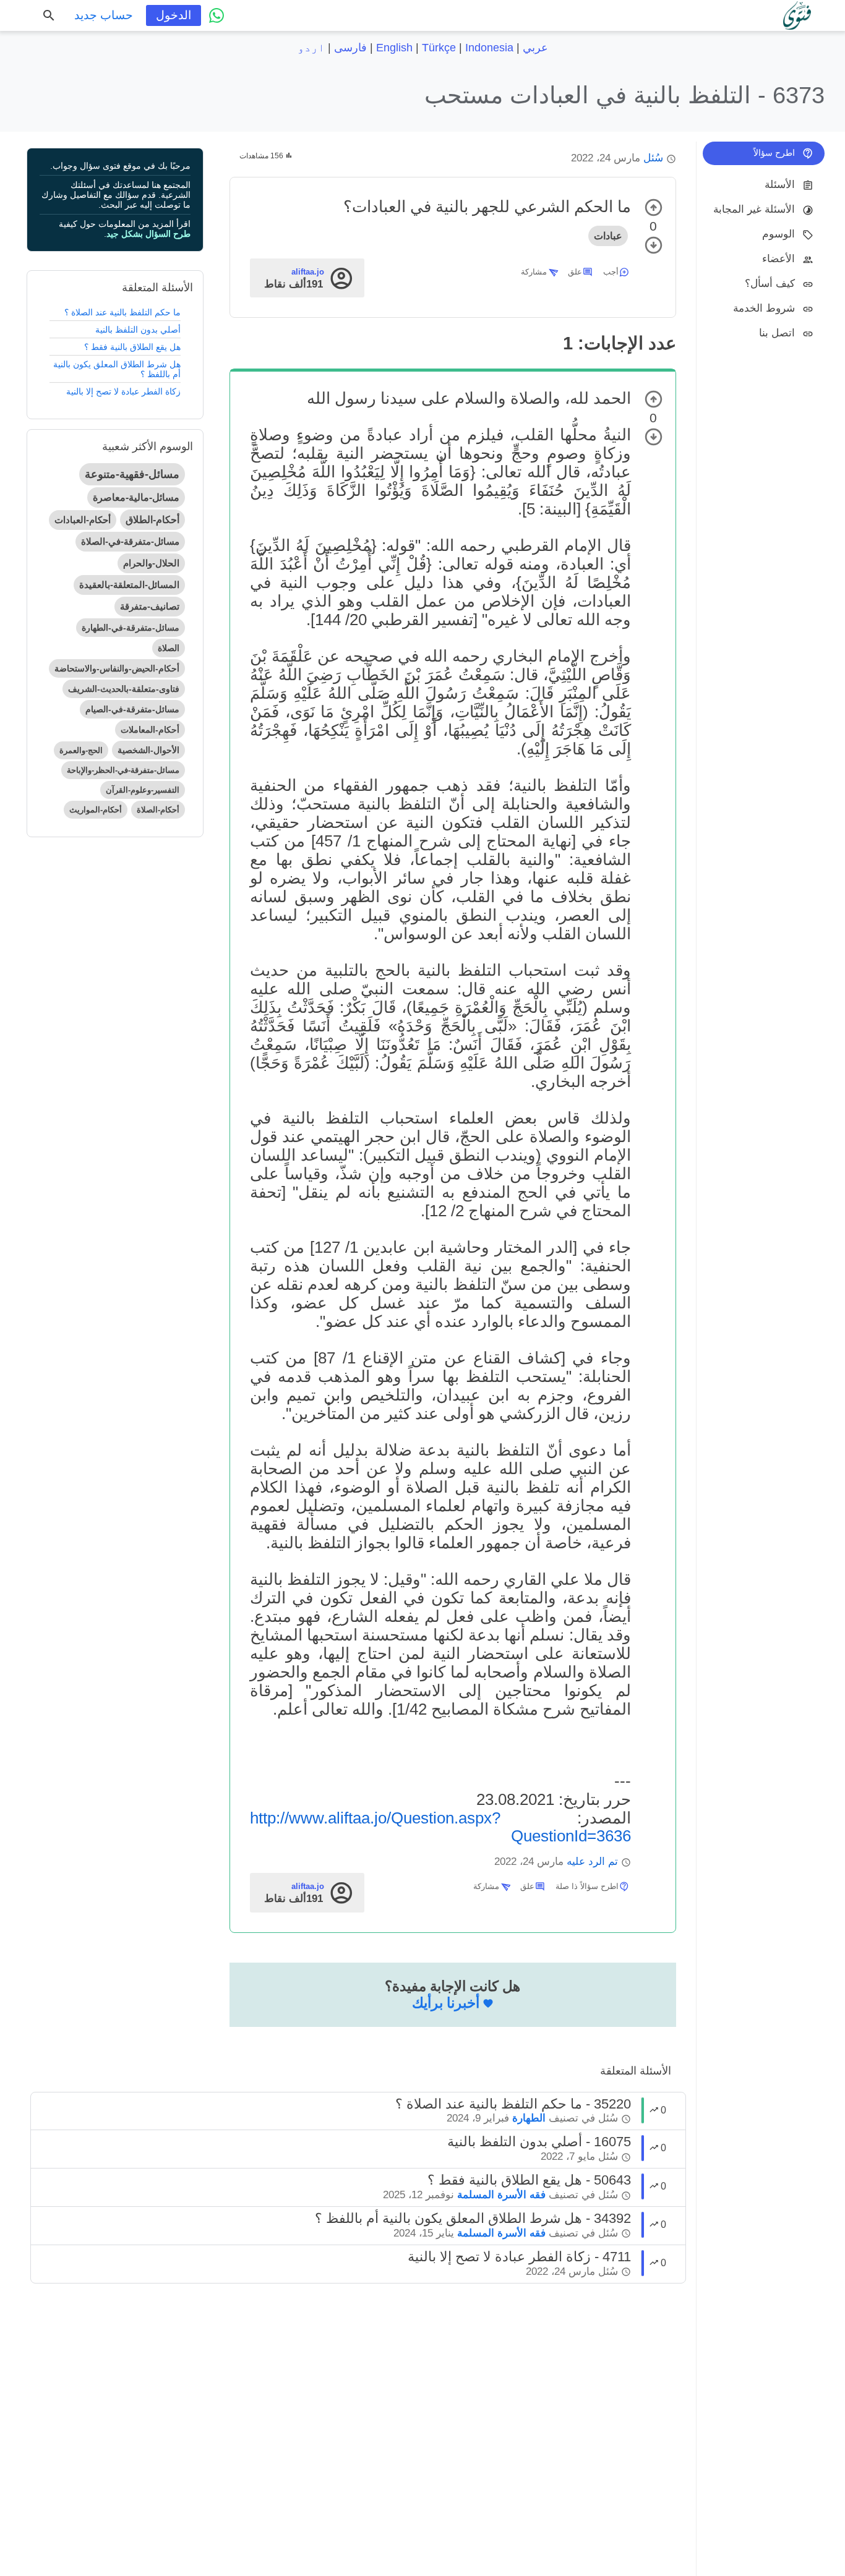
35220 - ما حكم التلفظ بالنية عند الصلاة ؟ (513, 2104)
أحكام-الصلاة (158, 810)
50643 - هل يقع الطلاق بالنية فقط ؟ (529, 2180)
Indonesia (489, 48)
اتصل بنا (777, 333)
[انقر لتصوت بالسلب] (654, 245)
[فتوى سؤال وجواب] (797, 15)
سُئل (653, 158)
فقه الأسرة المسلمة (501, 2195)
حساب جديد (104, 15)
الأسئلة (780, 185)
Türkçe (439, 48)
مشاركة (534, 272)
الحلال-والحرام (151, 563)
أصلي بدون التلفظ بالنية (138, 330)
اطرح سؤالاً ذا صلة (587, 1886)
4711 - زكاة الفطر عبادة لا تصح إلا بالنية (519, 2257)
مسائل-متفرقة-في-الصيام (132, 709)
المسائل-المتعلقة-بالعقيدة (129, 585)
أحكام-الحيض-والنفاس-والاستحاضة (117, 668)
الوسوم (779, 234)
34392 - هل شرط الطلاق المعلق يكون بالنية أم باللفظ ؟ (473, 2218)
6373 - (624, 95)
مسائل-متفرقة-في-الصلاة (130, 541)
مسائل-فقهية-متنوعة (132, 474)
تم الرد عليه (592, 1862)
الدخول (174, 15)
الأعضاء (779, 259)
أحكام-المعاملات (150, 730)
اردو (311, 48)
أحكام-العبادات (83, 520)
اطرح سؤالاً (774, 153)
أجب (611, 272)
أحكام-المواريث (96, 810)
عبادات (608, 236)
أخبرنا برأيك (446, 2003)
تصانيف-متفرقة (150, 606)
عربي (535, 48)
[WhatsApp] (217, 15)
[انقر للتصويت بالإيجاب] (654, 207)
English (394, 48)
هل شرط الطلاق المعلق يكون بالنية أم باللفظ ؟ (117, 369)
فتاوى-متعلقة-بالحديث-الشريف (124, 689)
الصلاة (169, 648)
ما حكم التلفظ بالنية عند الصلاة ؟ (122, 312)
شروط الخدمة (764, 308)
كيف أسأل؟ (770, 284)
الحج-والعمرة (81, 750)
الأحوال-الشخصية (148, 750)
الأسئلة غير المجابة (754, 209)
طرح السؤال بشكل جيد (148, 234)
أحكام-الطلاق (152, 520)
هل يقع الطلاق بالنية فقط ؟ (132, 347)
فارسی (350, 48)
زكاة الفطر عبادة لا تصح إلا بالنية (123, 391)
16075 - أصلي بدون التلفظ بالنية (539, 2142)
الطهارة (529, 2118)
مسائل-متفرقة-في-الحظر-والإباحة (123, 770)
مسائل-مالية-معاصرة (136, 497)
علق (575, 272)
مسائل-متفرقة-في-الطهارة (131, 628)
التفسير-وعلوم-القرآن (143, 790)
